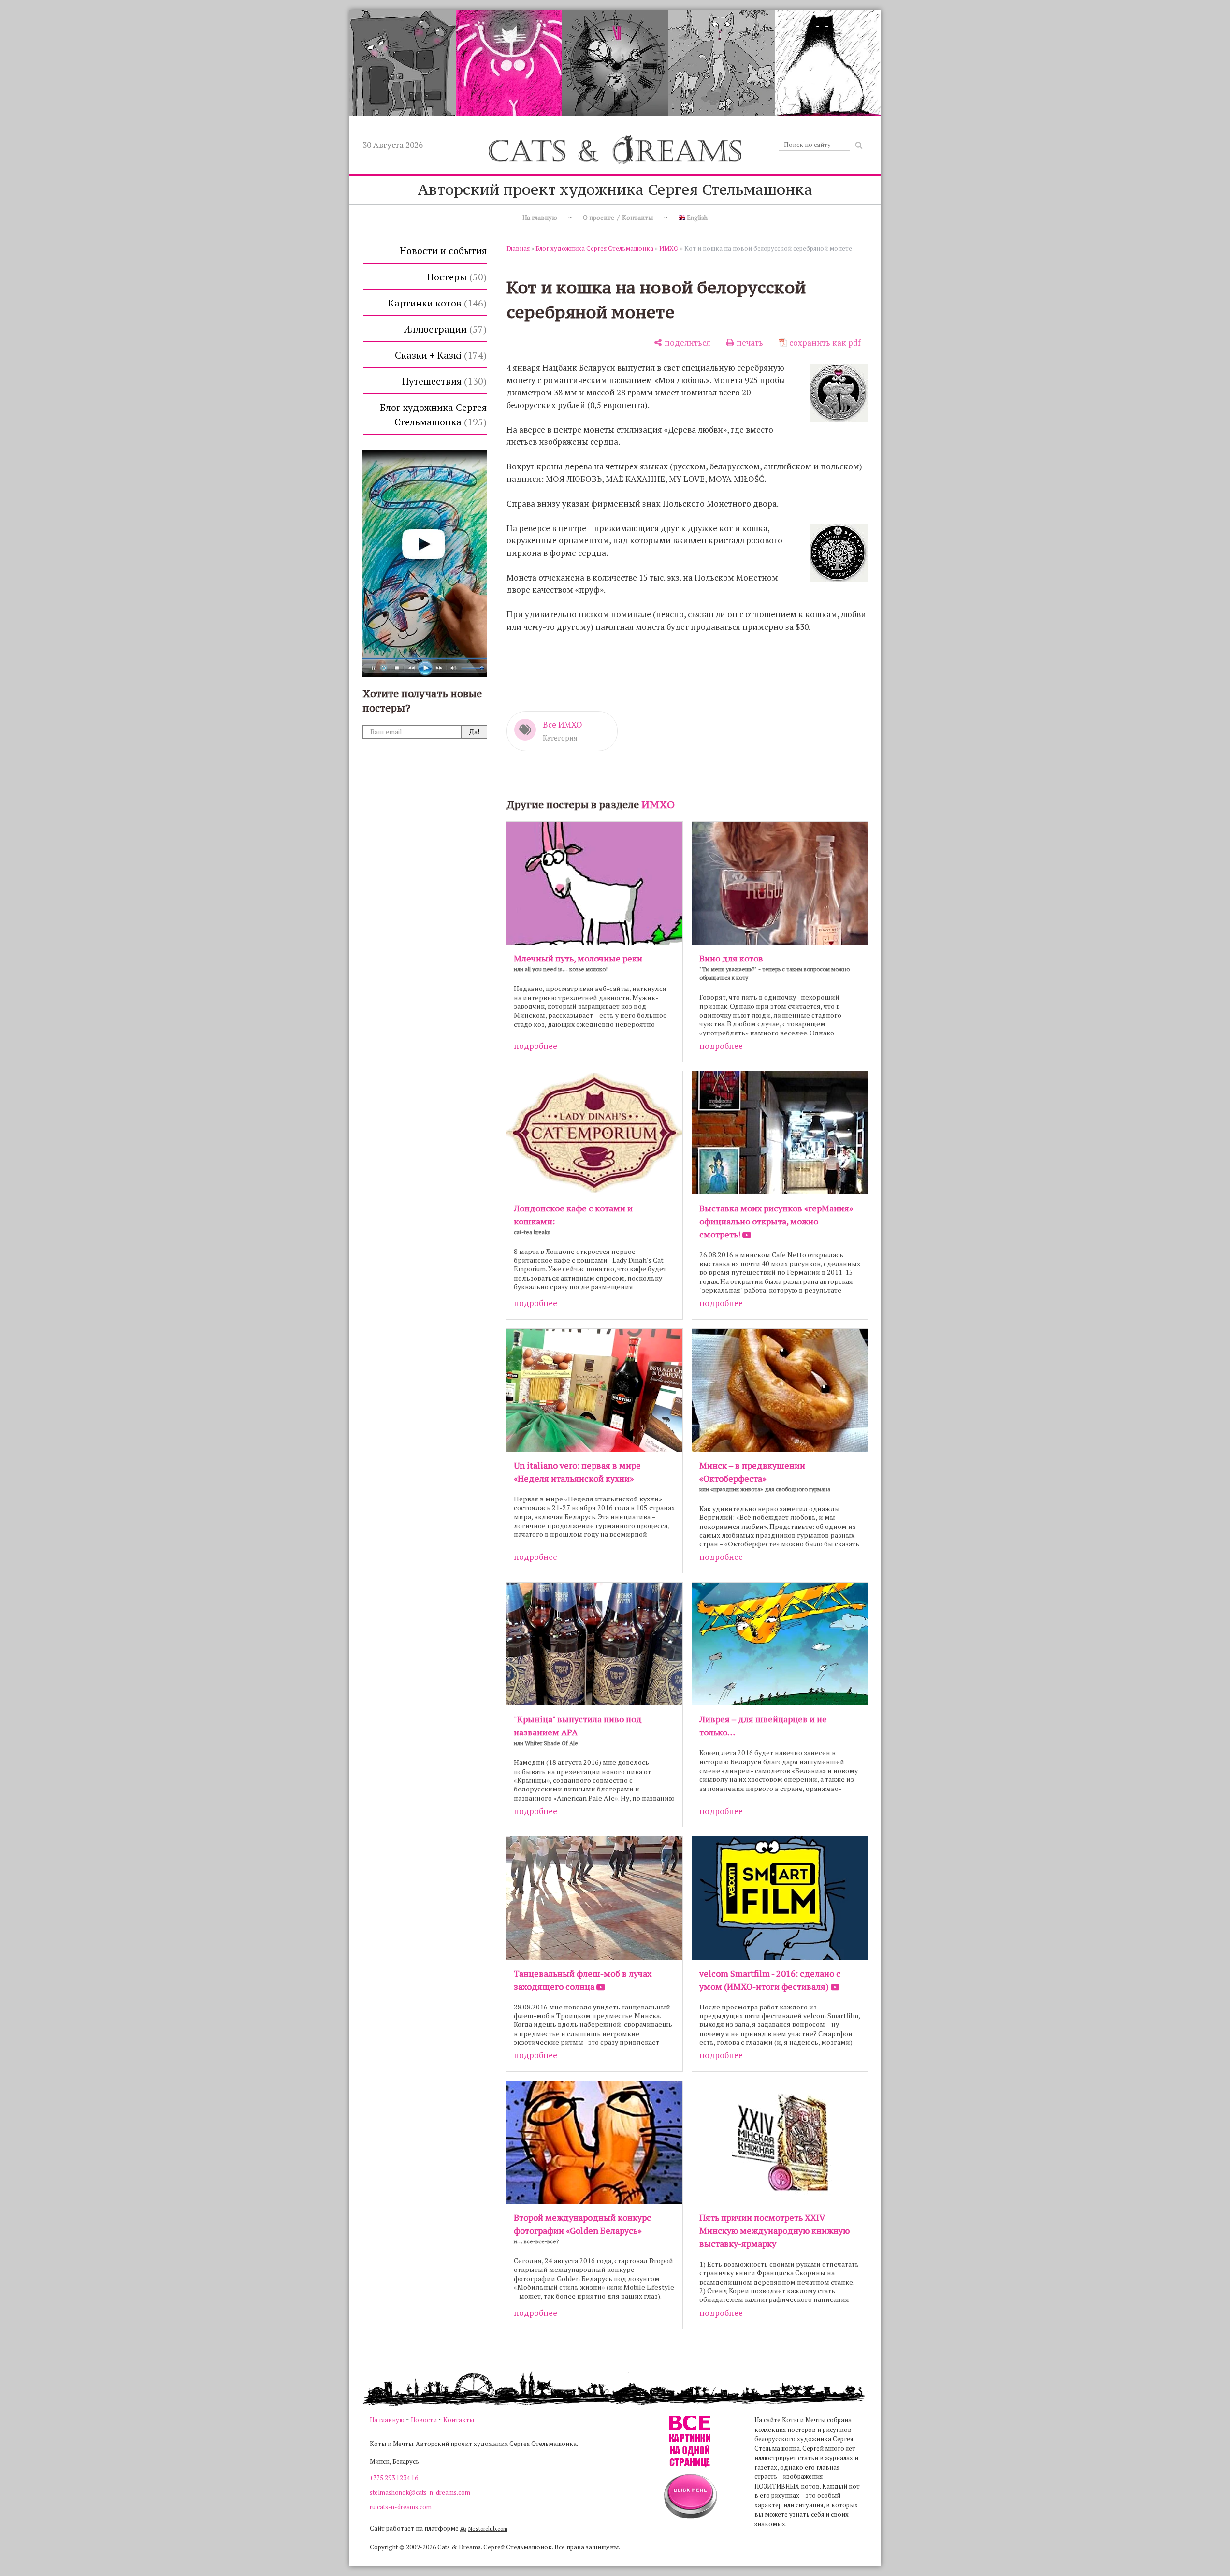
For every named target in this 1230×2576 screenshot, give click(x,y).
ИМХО (669, 248)
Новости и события (443, 251)
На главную (540, 218)
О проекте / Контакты (618, 218)
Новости (424, 2420)
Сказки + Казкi (439, 355)
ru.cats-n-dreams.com (401, 2507)
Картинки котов (436, 303)
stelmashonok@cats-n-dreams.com (420, 2492)
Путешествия (443, 381)
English (696, 218)
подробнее (535, 1046)
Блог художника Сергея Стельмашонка (433, 415)
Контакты (459, 2420)
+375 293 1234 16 (394, 2478)
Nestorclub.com (488, 2528)
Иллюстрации (443, 329)
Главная (518, 248)
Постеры (455, 277)
